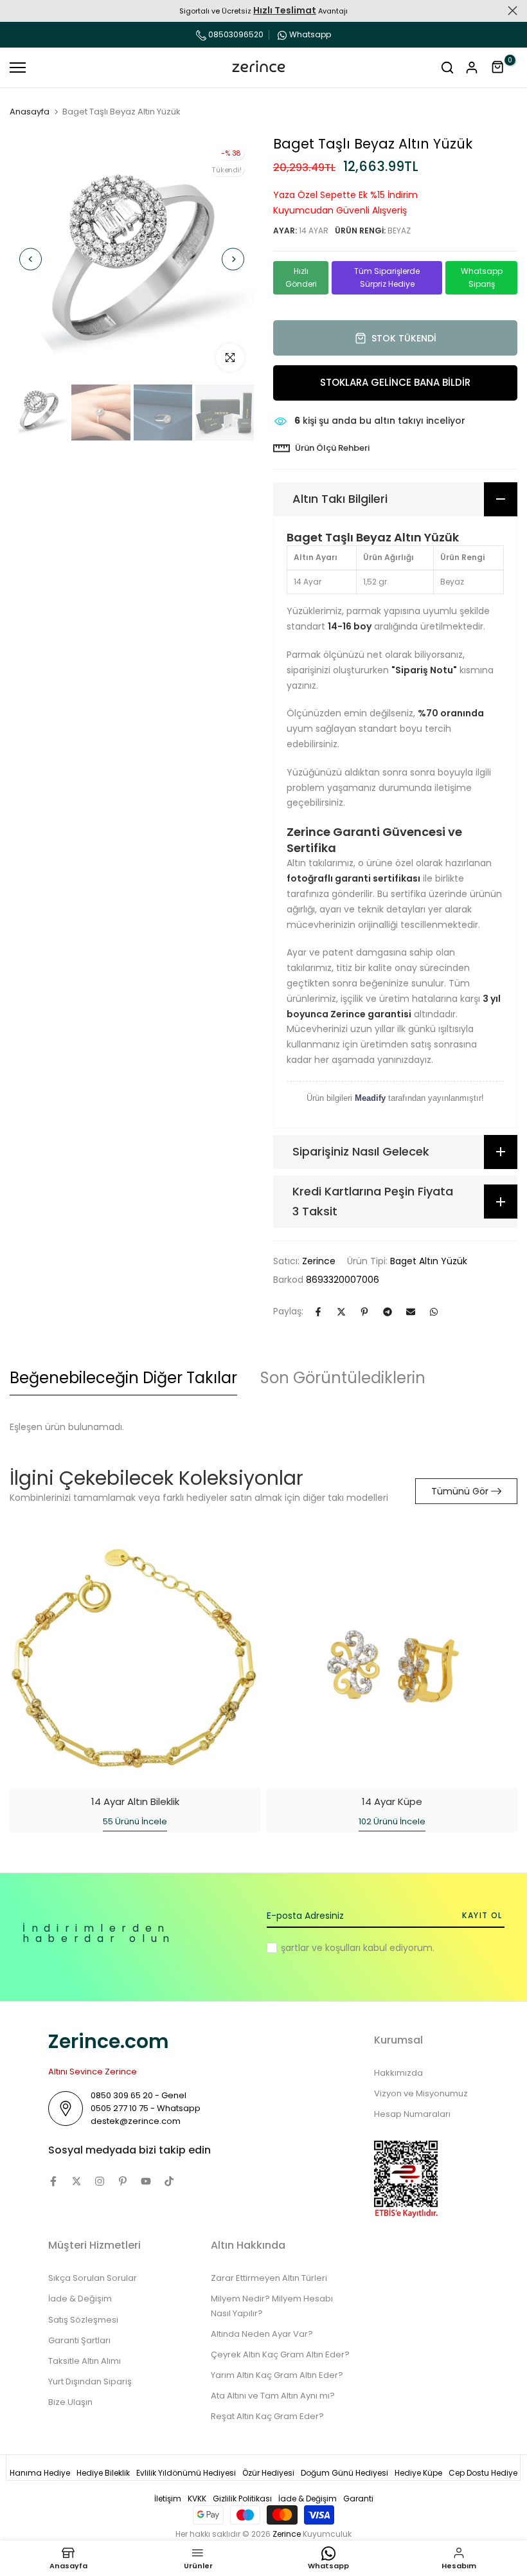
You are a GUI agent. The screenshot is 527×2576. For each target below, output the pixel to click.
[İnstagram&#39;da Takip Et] (100, 2181)
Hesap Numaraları (412, 2114)
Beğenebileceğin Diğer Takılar (123, 1378)
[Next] (233, 259)
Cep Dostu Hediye (483, 2473)
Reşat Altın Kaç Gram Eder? (267, 2416)
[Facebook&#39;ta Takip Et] (53, 2181)
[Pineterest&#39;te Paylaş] (364, 1312)
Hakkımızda (398, 2073)
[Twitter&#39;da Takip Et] (76, 2181)
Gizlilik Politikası (242, 2499)
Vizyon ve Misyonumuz (421, 2093)
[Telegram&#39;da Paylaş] (388, 1312)
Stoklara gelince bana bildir (395, 382)
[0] (498, 68)
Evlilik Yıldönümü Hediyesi (186, 2473)
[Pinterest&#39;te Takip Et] (123, 2181)
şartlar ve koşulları (321, 1948)
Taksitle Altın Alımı (85, 2361)
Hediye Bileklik (103, 2473)
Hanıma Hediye (40, 2473)
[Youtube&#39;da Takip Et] (146, 2181)
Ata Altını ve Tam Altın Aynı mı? (273, 2396)
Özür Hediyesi (268, 2473)
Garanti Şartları (79, 2340)
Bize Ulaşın (70, 2402)
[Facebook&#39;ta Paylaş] (318, 1312)
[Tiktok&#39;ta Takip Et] (169, 2181)
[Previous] (31, 259)
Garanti (358, 2499)
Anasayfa (30, 112)
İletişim (168, 2499)
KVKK (197, 2499)
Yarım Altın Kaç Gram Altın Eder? (277, 2375)
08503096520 (235, 34)
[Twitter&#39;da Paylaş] (341, 1312)
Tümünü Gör (460, 1491)
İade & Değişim (80, 2299)
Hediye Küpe (418, 2473)
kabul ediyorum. (358, 1948)
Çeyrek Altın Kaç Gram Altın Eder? (280, 2354)
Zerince (319, 1261)
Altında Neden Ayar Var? (262, 2334)
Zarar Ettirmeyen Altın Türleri (269, 2278)
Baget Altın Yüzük (429, 1261)
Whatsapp (310, 34)
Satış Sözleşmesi (83, 2320)
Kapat (14, 11)
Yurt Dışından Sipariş (90, 2381)
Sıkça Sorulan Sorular (93, 2278)
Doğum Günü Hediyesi (344, 2473)
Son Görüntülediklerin (343, 1378)
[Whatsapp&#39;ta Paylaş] (434, 1312)
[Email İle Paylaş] (411, 1312)
